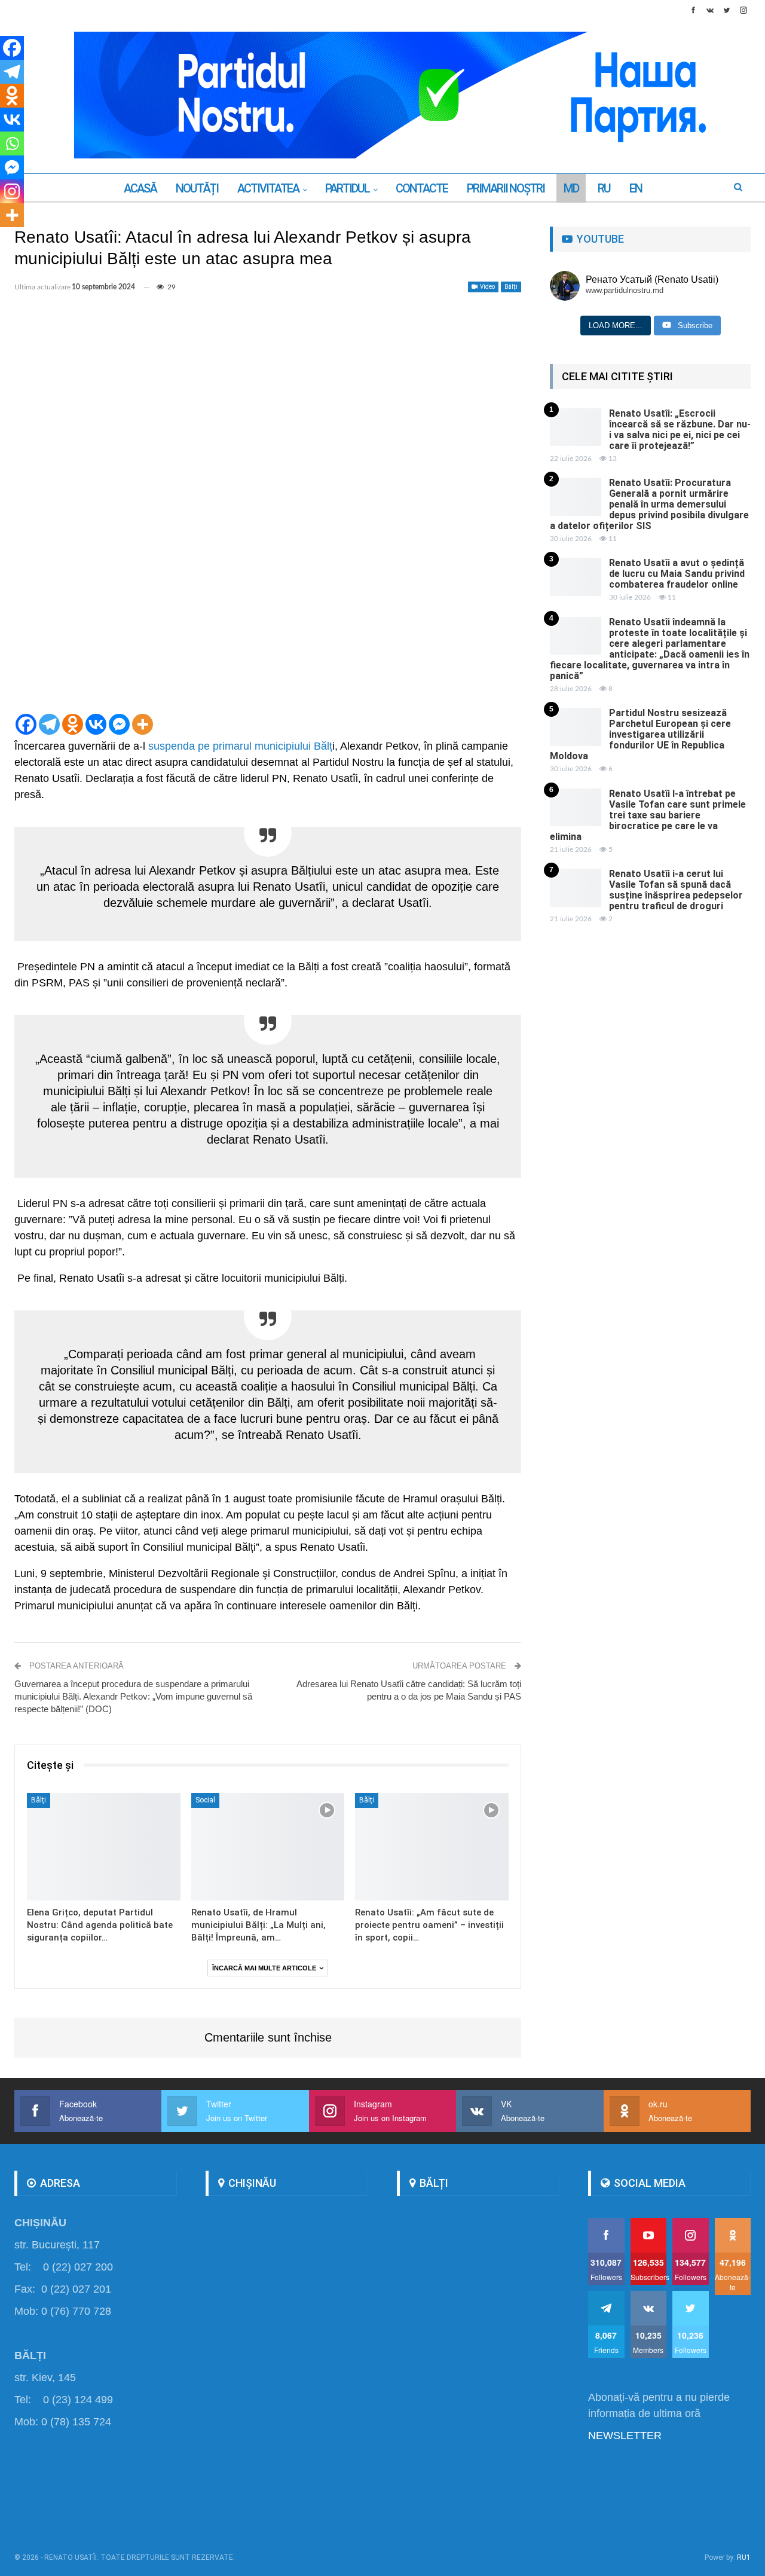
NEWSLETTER (625, 2436)
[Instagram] (12, 191)
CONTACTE (422, 188)
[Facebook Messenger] (119, 724)
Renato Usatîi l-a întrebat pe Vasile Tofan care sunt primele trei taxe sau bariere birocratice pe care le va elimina (648, 815)
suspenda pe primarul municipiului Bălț (240, 746)
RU (604, 188)
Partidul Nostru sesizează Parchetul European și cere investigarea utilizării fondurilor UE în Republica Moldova (640, 734)
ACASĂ (140, 188)
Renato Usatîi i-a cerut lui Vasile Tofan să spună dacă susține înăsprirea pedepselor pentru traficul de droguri (676, 890)
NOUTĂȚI (197, 188)
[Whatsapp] (12, 143)
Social (205, 1800)
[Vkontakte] (96, 724)
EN (636, 188)
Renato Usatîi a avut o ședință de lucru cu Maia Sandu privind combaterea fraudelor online (677, 574)
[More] (143, 724)
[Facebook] (26, 724)
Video (487, 287)
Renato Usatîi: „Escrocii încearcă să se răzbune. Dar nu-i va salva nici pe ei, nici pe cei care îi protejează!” (680, 430)
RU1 (744, 2557)
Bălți (511, 287)
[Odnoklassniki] (73, 724)
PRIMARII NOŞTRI (506, 188)
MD (571, 188)
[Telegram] (49, 724)
